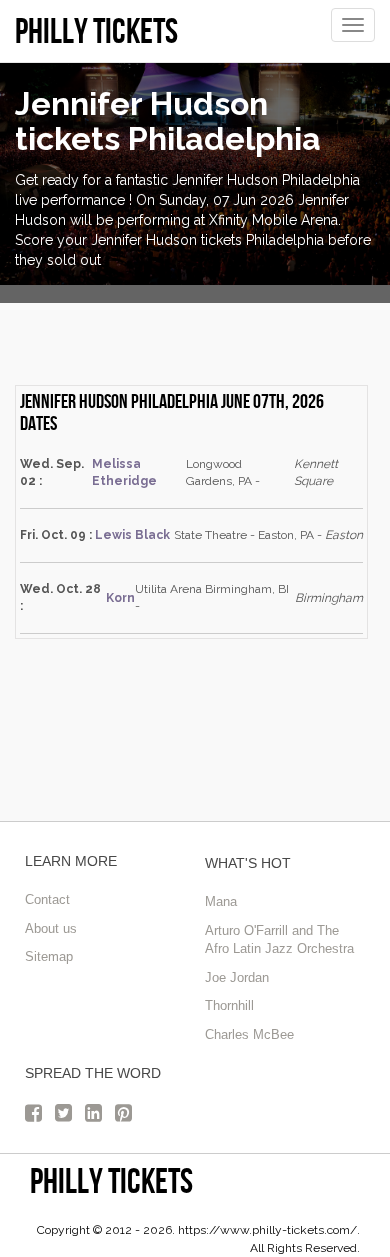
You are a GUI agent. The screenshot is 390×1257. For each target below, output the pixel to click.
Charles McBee (249, 1034)
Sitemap (49, 956)
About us (51, 928)
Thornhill (229, 1005)
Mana (221, 901)
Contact (47, 899)
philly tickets (111, 1180)
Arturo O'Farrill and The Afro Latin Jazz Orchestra (279, 940)
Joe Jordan (237, 977)
